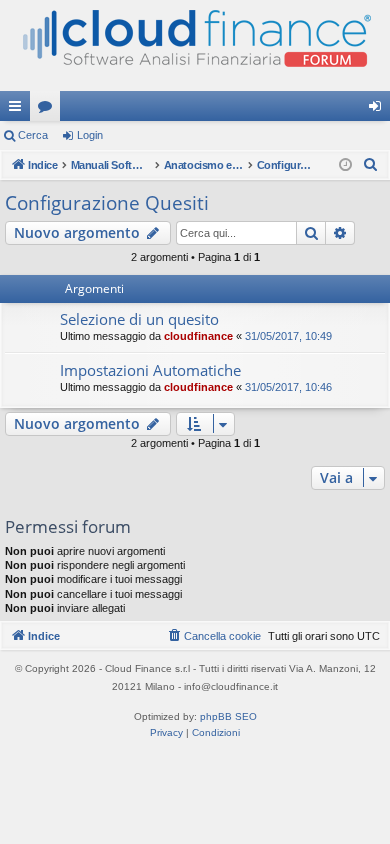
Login (90, 135)
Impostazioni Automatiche (150, 370)
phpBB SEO (228, 716)
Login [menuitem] (379, 110)
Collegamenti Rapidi (19, 110)
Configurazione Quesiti (107, 203)
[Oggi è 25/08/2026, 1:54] (345, 165)
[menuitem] (371, 165)
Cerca (33, 135)
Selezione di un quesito (139, 319)
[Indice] (195, 45)
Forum (49, 110)
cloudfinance (198, 336)
